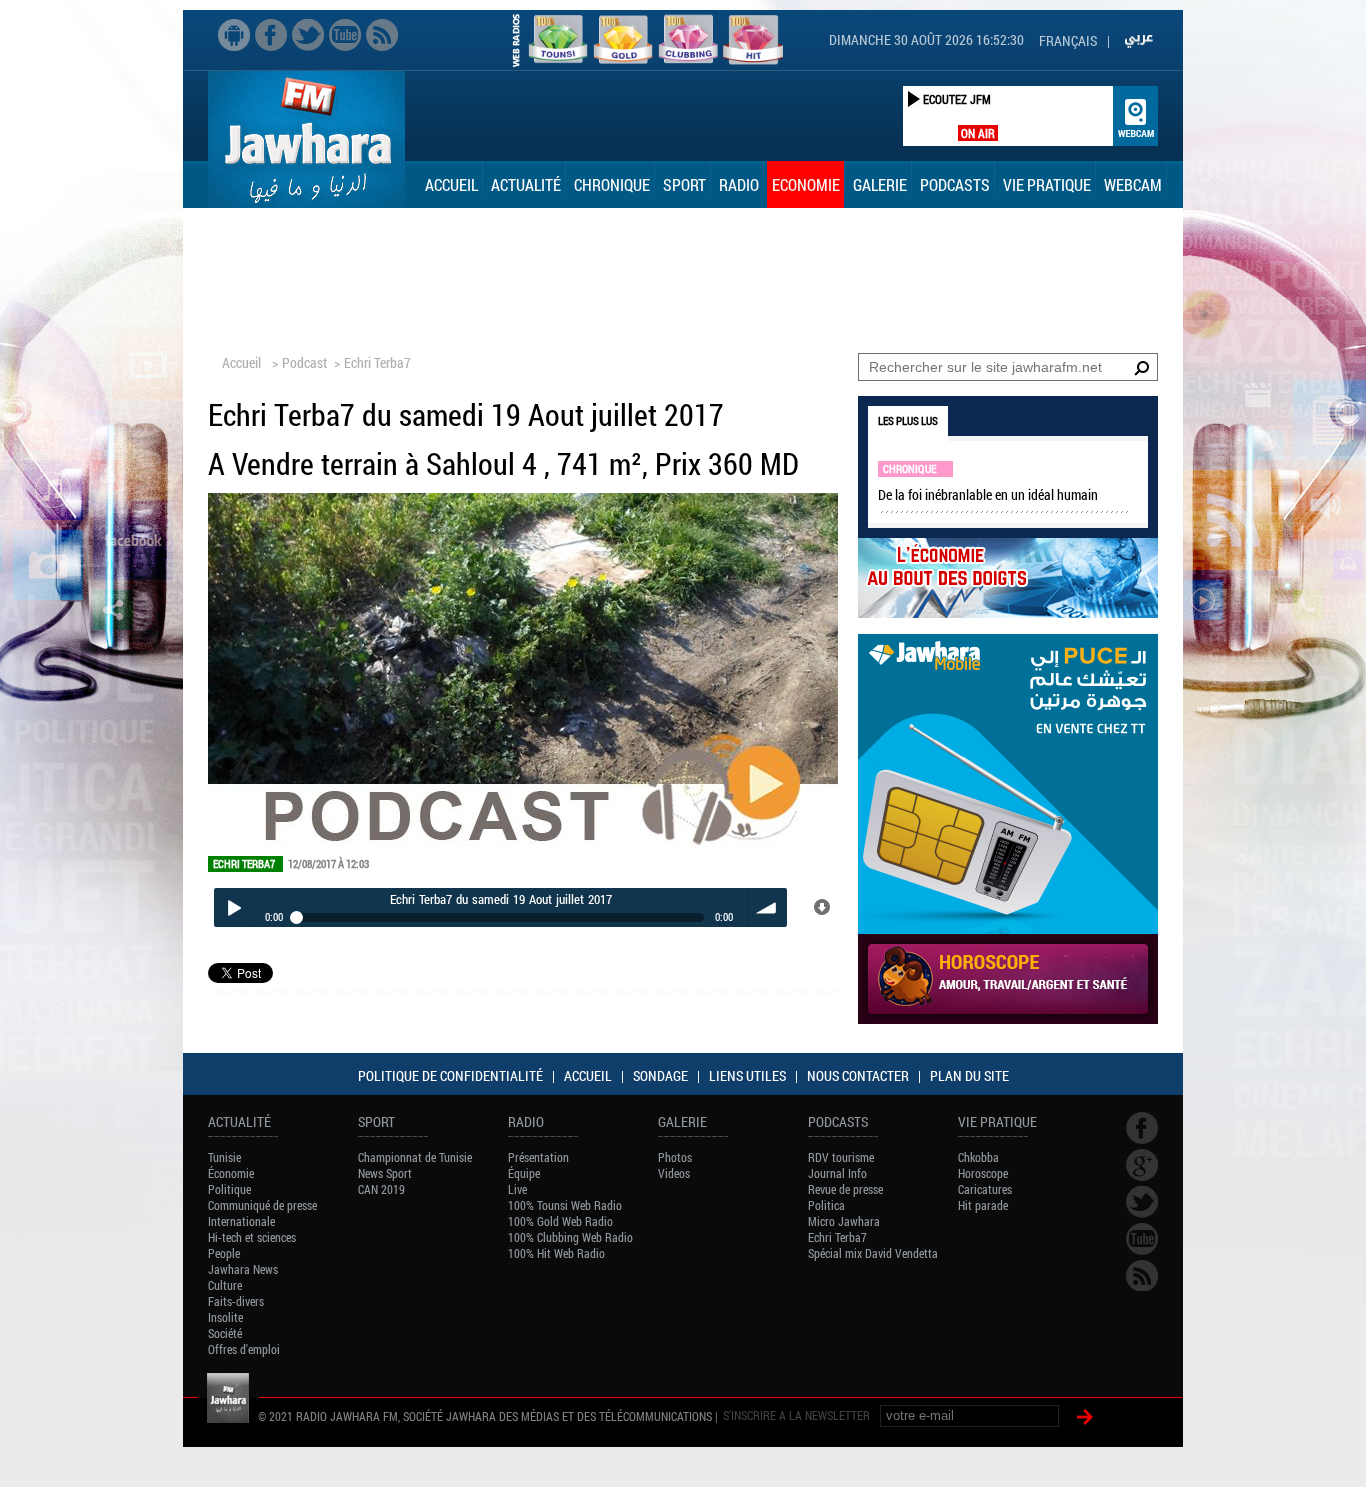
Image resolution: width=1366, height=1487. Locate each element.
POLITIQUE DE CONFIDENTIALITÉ (450, 1075)
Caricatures (985, 1189)
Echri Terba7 (377, 362)
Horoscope (983, 1173)
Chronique (612, 184)
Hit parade (983, 1205)
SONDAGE (660, 1075)
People (224, 1253)
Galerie (880, 184)
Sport (684, 184)
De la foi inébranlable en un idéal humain (988, 494)
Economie (806, 184)
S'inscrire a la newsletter (796, 1415)
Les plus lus (908, 420)
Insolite (225, 1317)
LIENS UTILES (747, 1075)
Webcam (1133, 184)
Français (1068, 40)
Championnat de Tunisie (415, 1157)
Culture (225, 1285)
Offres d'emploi (244, 1349)
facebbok (271, 35)
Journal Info (837, 1173)
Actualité (526, 184)
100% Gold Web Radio (560, 1221)
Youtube (345, 35)
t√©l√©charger (823, 908)
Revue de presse (845, 1189)
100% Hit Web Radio (556, 1253)
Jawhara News (243, 1269)
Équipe (524, 1173)
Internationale (241, 1221)
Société (225, 1333)
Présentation (538, 1157)
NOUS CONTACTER (858, 1075)
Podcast (304, 362)
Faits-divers (236, 1301)
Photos (675, 1157)
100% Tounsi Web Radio (565, 1205)
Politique (229, 1189)
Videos (674, 1173)
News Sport (385, 1173)
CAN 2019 (381, 1189)
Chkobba (978, 1157)
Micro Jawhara (844, 1221)
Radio (739, 184)
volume (767, 907)
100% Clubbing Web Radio (570, 1237)
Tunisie (224, 1157)
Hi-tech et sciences (252, 1237)
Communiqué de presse (262, 1205)
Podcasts (955, 184)
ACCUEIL (588, 1075)
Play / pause (233, 907)
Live (517, 1189)
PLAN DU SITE (969, 1075)
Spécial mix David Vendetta (873, 1253)
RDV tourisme (841, 1157)
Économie (231, 1173)
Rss (382, 35)
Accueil (451, 184)
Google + (1142, 1165)
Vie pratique (1047, 184)
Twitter (308, 35)
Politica (826, 1205)
